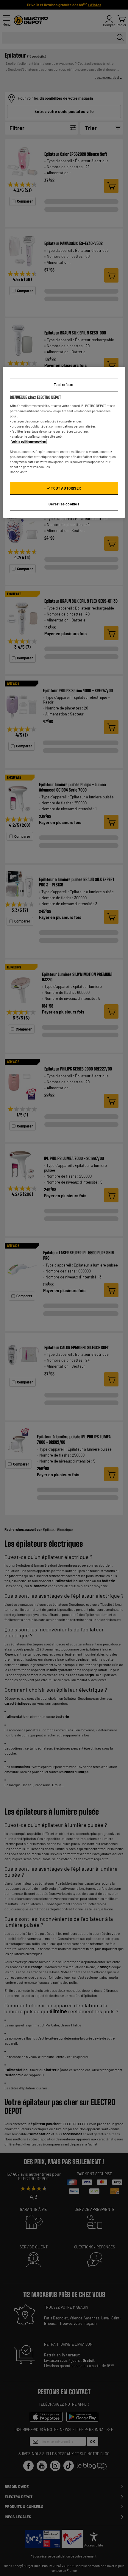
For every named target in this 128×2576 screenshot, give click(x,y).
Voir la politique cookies (29, 441)
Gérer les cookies (64, 504)
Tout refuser (64, 385)
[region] (64, 442)
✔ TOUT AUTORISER (64, 488)
